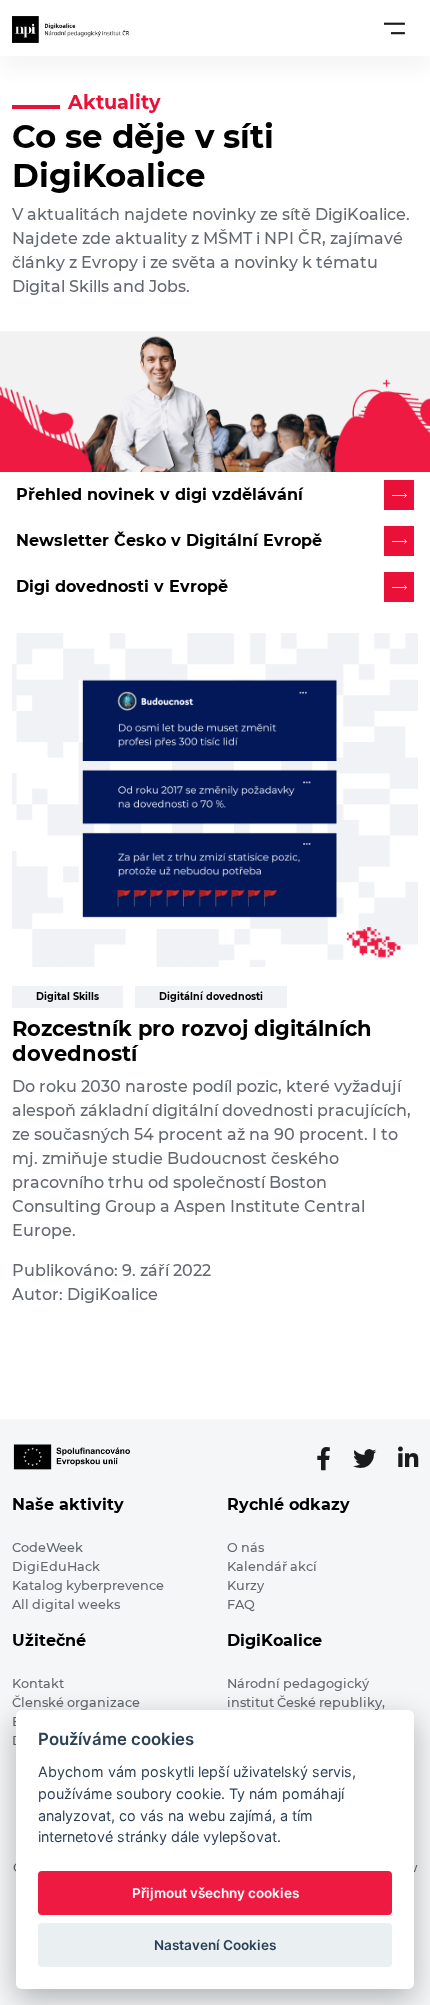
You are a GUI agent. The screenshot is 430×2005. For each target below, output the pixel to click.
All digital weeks (66, 1604)
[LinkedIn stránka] (408, 1459)
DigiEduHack (56, 1566)
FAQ (241, 1604)
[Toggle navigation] (394, 28)
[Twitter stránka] (372, 1459)
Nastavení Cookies (215, 1945)
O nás (245, 1547)
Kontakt (38, 1683)
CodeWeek (47, 1547)
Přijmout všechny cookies (215, 1893)
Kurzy (245, 1585)
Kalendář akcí (272, 1566)
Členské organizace (76, 1702)
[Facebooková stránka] (331, 1459)
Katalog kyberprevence (88, 1585)
